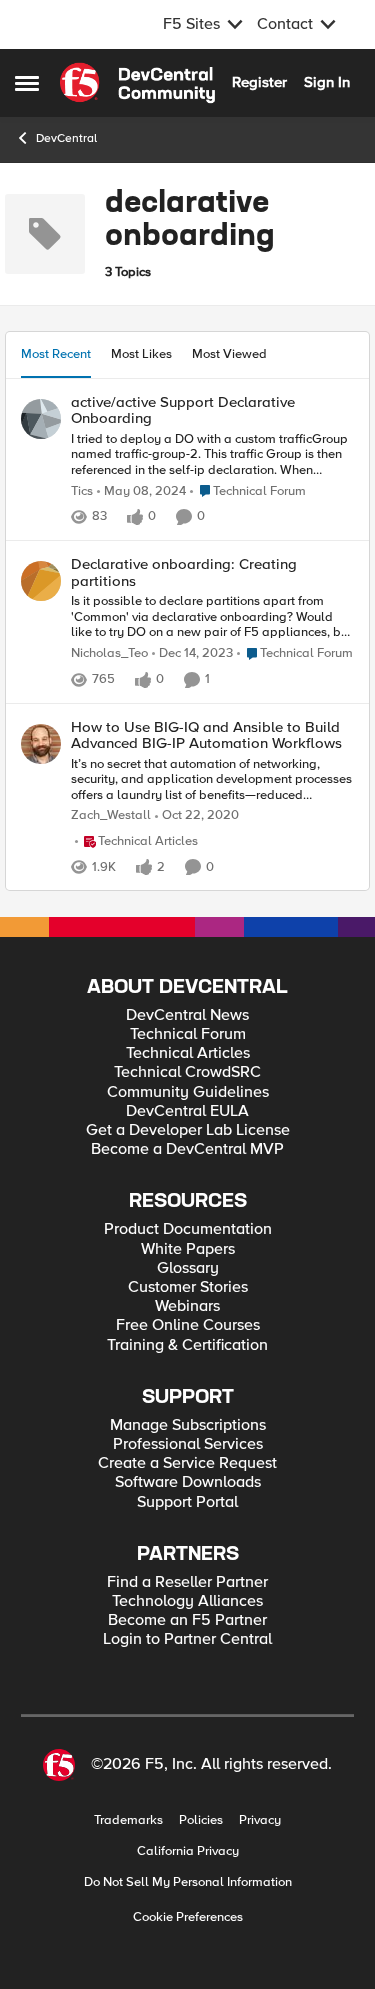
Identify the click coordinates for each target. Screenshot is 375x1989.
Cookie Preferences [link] (188, 1917)
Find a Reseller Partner (187, 1582)
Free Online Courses (188, 1325)
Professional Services (188, 1444)
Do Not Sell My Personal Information (188, 1882)
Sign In (327, 82)
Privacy (260, 1820)
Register (259, 82)
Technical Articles (188, 1053)
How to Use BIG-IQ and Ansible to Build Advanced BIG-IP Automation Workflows (206, 735)
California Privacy (188, 1851)
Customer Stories (188, 1287)
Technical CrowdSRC (187, 1072)
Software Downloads (188, 1482)
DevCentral (66, 138)
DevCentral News (187, 1015)
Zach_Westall (111, 815)
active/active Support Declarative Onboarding (183, 410)
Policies (201, 1820)
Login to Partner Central (187, 1639)
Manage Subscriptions (188, 1425)
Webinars (187, 1306)
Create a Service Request (187, 1463)
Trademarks (128, 1820)
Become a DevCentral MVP (187, 1149)
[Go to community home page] (137, 83)
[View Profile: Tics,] (41, 419)
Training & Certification (187, 1345)
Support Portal (187, 1502)
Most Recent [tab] (56, 354)
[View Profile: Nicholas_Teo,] (41, 581)
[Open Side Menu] (27, 83)
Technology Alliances (187, 1601)
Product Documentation (188, 1229)
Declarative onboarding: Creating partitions (184, 572)
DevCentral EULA (187, 1111)
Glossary (188, 1268)
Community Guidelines (188, 1092)
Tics (82, 491)
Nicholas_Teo (109, 653)
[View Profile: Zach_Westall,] (41, 744)
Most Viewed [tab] (229, 354)
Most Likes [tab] (141, 354)
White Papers (188, 1249)
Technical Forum (188, 1034)
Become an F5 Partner (187, 1620)
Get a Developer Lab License (188, 1130)
